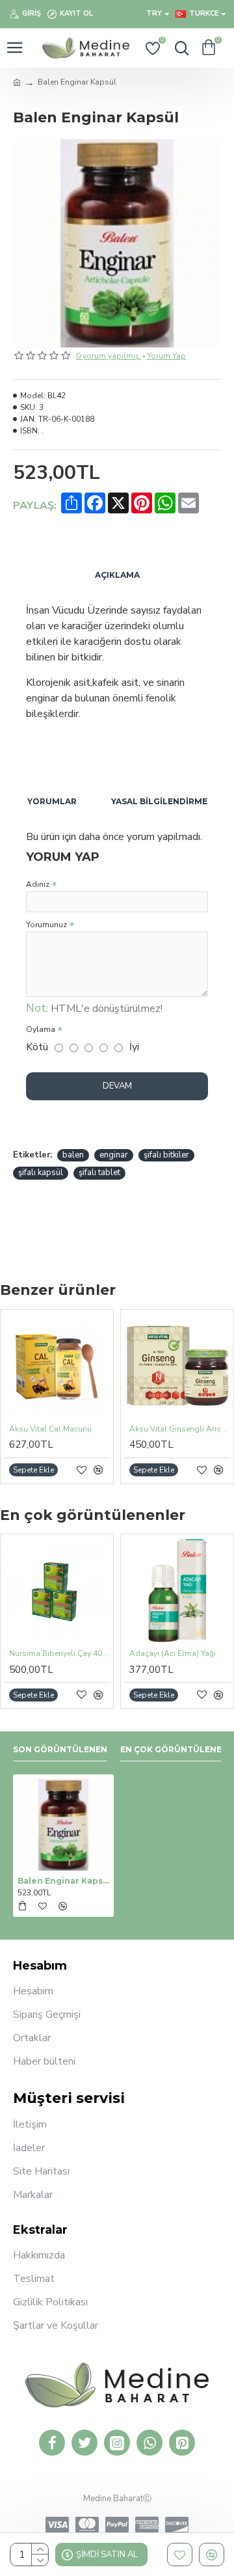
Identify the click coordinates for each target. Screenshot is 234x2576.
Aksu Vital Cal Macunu (50, 1429)
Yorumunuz (46, 925)
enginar (114, 1155)
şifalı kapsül (41, 1173)
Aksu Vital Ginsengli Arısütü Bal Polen (180, 1429)
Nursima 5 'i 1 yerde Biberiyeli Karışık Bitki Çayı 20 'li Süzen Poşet (78, 1654)
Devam (117, 1086)
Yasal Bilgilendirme (159, 801)
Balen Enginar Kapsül (63, 1881)
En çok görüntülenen (174, 1749)
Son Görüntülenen (60, 1749)
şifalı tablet (99, 1173)
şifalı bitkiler (166, 1155)
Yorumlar (52, 801)
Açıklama (117, 575)
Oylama (41, 1029)
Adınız (38, 884)
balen (73, 1155)
